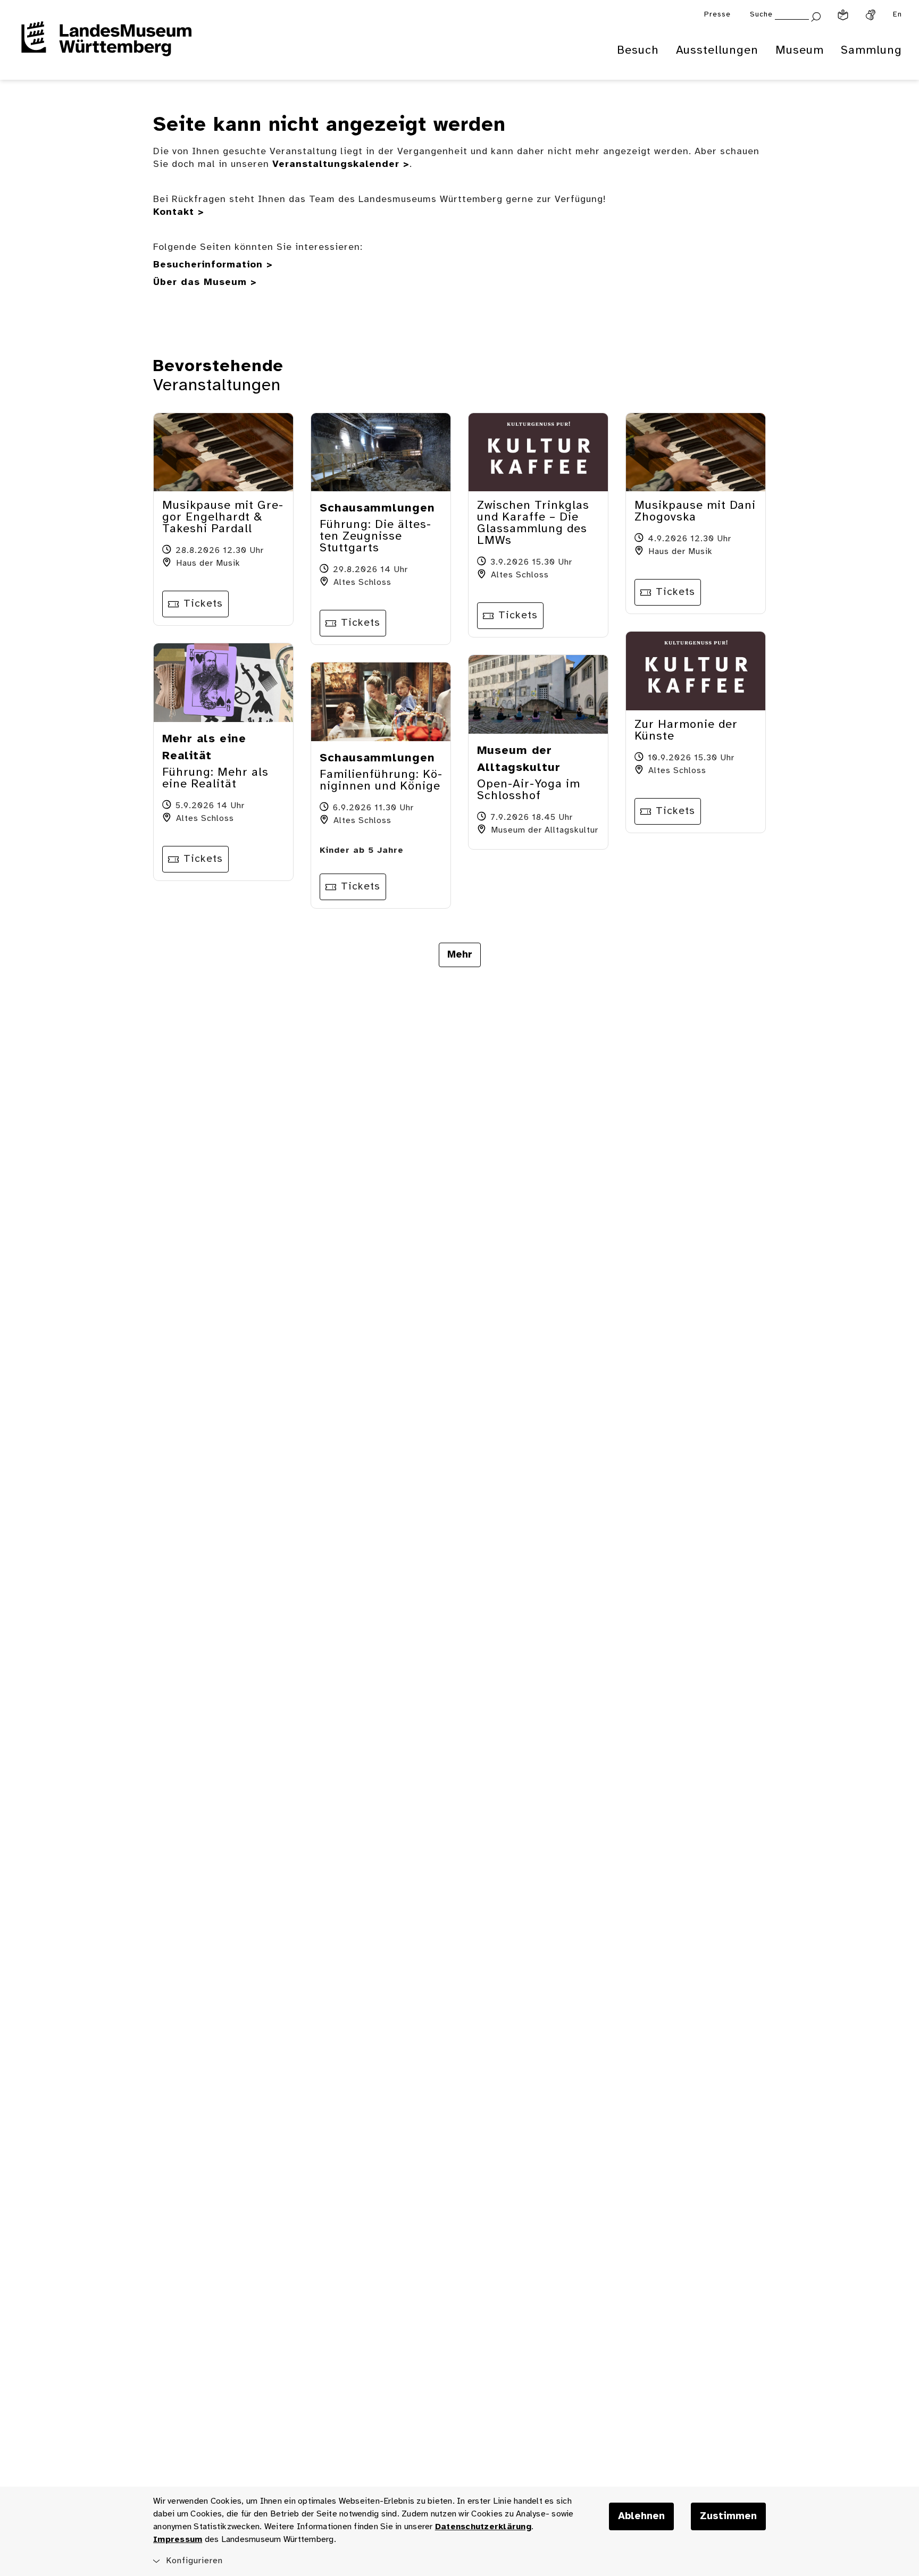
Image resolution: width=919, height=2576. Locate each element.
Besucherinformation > (213, 265)
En (897, 15)
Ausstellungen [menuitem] (717, 51)
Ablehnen (641, 2516)
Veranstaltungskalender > (341, 165)
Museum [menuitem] (800, 51)
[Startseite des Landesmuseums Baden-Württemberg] (106, 46)
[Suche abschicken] (816, 16)
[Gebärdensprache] (871, 15)
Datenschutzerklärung (483, 2527)
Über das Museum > (205, 283)
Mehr (460, 955)
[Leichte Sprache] (843, 15)
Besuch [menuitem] (638, 51)
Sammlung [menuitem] (871, 51)
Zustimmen (728, 2516)
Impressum (178, 2540)
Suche (761, 15)
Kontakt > (179, 212)
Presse (717, 15)
